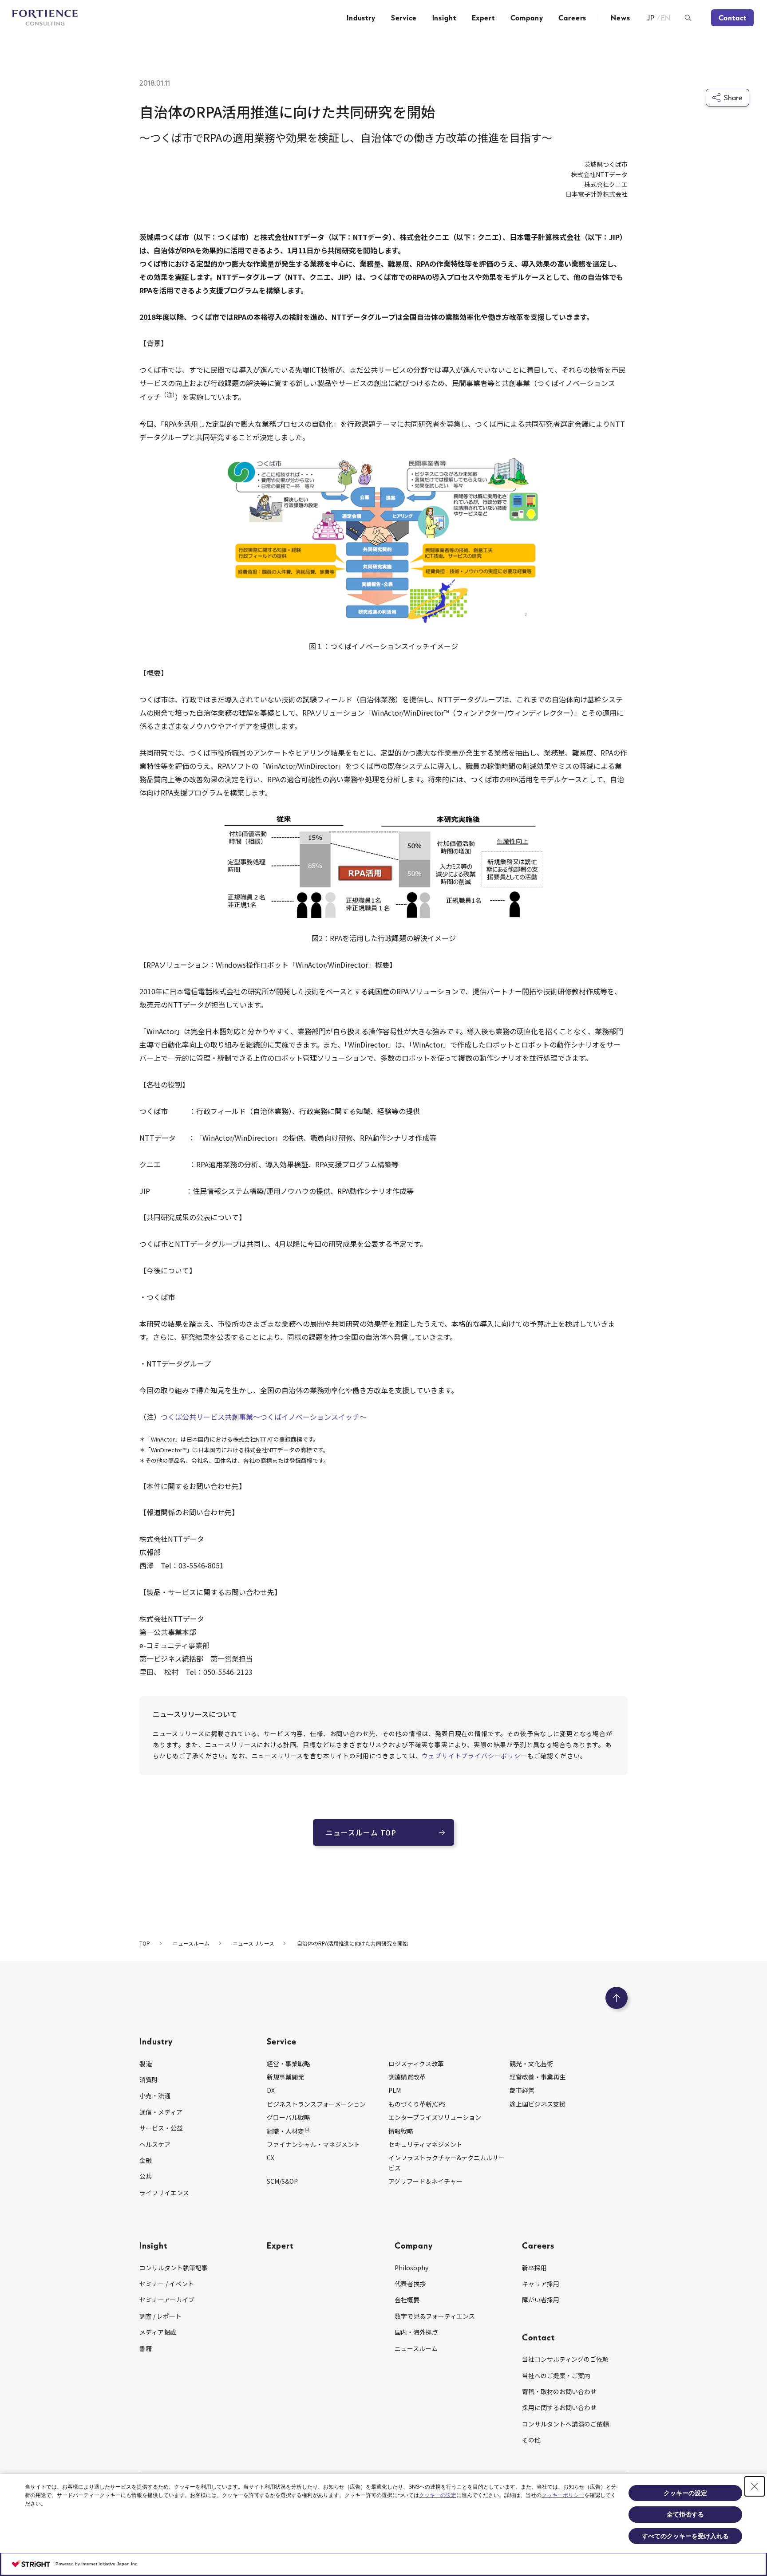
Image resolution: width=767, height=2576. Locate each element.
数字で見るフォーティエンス (435, 2316)
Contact (733, 18)
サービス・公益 (161, 2128)
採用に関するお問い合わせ (559, 2407)
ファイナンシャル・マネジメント (313, 2144)
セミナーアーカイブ (167, 2300)
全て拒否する (685, 2514)
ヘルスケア (155, 2144)
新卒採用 (534, 2268)
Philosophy (411, 2268)
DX (271, 2090)
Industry (361, 18)
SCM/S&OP (282, 2181)
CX (271, 2158)
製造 (146, 2064)
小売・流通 (155, 2095)
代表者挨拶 (410, 2284)
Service (404, 18)
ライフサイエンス (164, 2193)
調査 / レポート (160, 2316)
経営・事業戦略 (289, 2064)
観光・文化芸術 (531, 2064)
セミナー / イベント (167, 2284)
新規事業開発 (285, 2077)
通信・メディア (161, 2112)
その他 (531, 2440)
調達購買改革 (407, 2077)
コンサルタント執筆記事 (174, 2268)
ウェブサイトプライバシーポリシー (474, 1756)
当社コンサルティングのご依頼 (565, 2359)
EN (666, 18)
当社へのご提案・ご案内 (556, 2375)
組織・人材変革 (289, 2131)
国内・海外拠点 (416, 2332)
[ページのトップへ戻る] (617, 1998)
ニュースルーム (416, 2348)
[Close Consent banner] (755, 2486)
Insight (444, 18)
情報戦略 (401, 2131)
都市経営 (522, 2090)
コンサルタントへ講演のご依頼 (565, 2424)
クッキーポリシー (563, 2495)
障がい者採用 (541, 2300)
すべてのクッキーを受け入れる (685, 2536)
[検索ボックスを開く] (688, 18)
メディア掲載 (158, 2332)
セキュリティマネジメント (425, 2144)
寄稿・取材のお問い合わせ (559, 2391)
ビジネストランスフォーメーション (316, 2104)
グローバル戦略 (289, 2117)
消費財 (149, 2080)
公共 (146, 2176)
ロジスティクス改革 (416, 2064)
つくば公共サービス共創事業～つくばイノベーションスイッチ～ (264, 1417)
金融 (146, 2160)
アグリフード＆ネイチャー (425, 2181)
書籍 (146, 2348)
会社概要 (407, 2300)
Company (527, 18)
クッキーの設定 (438, 2495)
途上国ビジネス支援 (538, 2104)
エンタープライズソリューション (435, 2117)
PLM (395, 2090)
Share (733, 98)
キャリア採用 (541, 2284)
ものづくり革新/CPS (417, 2104)
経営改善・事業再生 (538, 2077)
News (620, 18)
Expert (483, 18)
